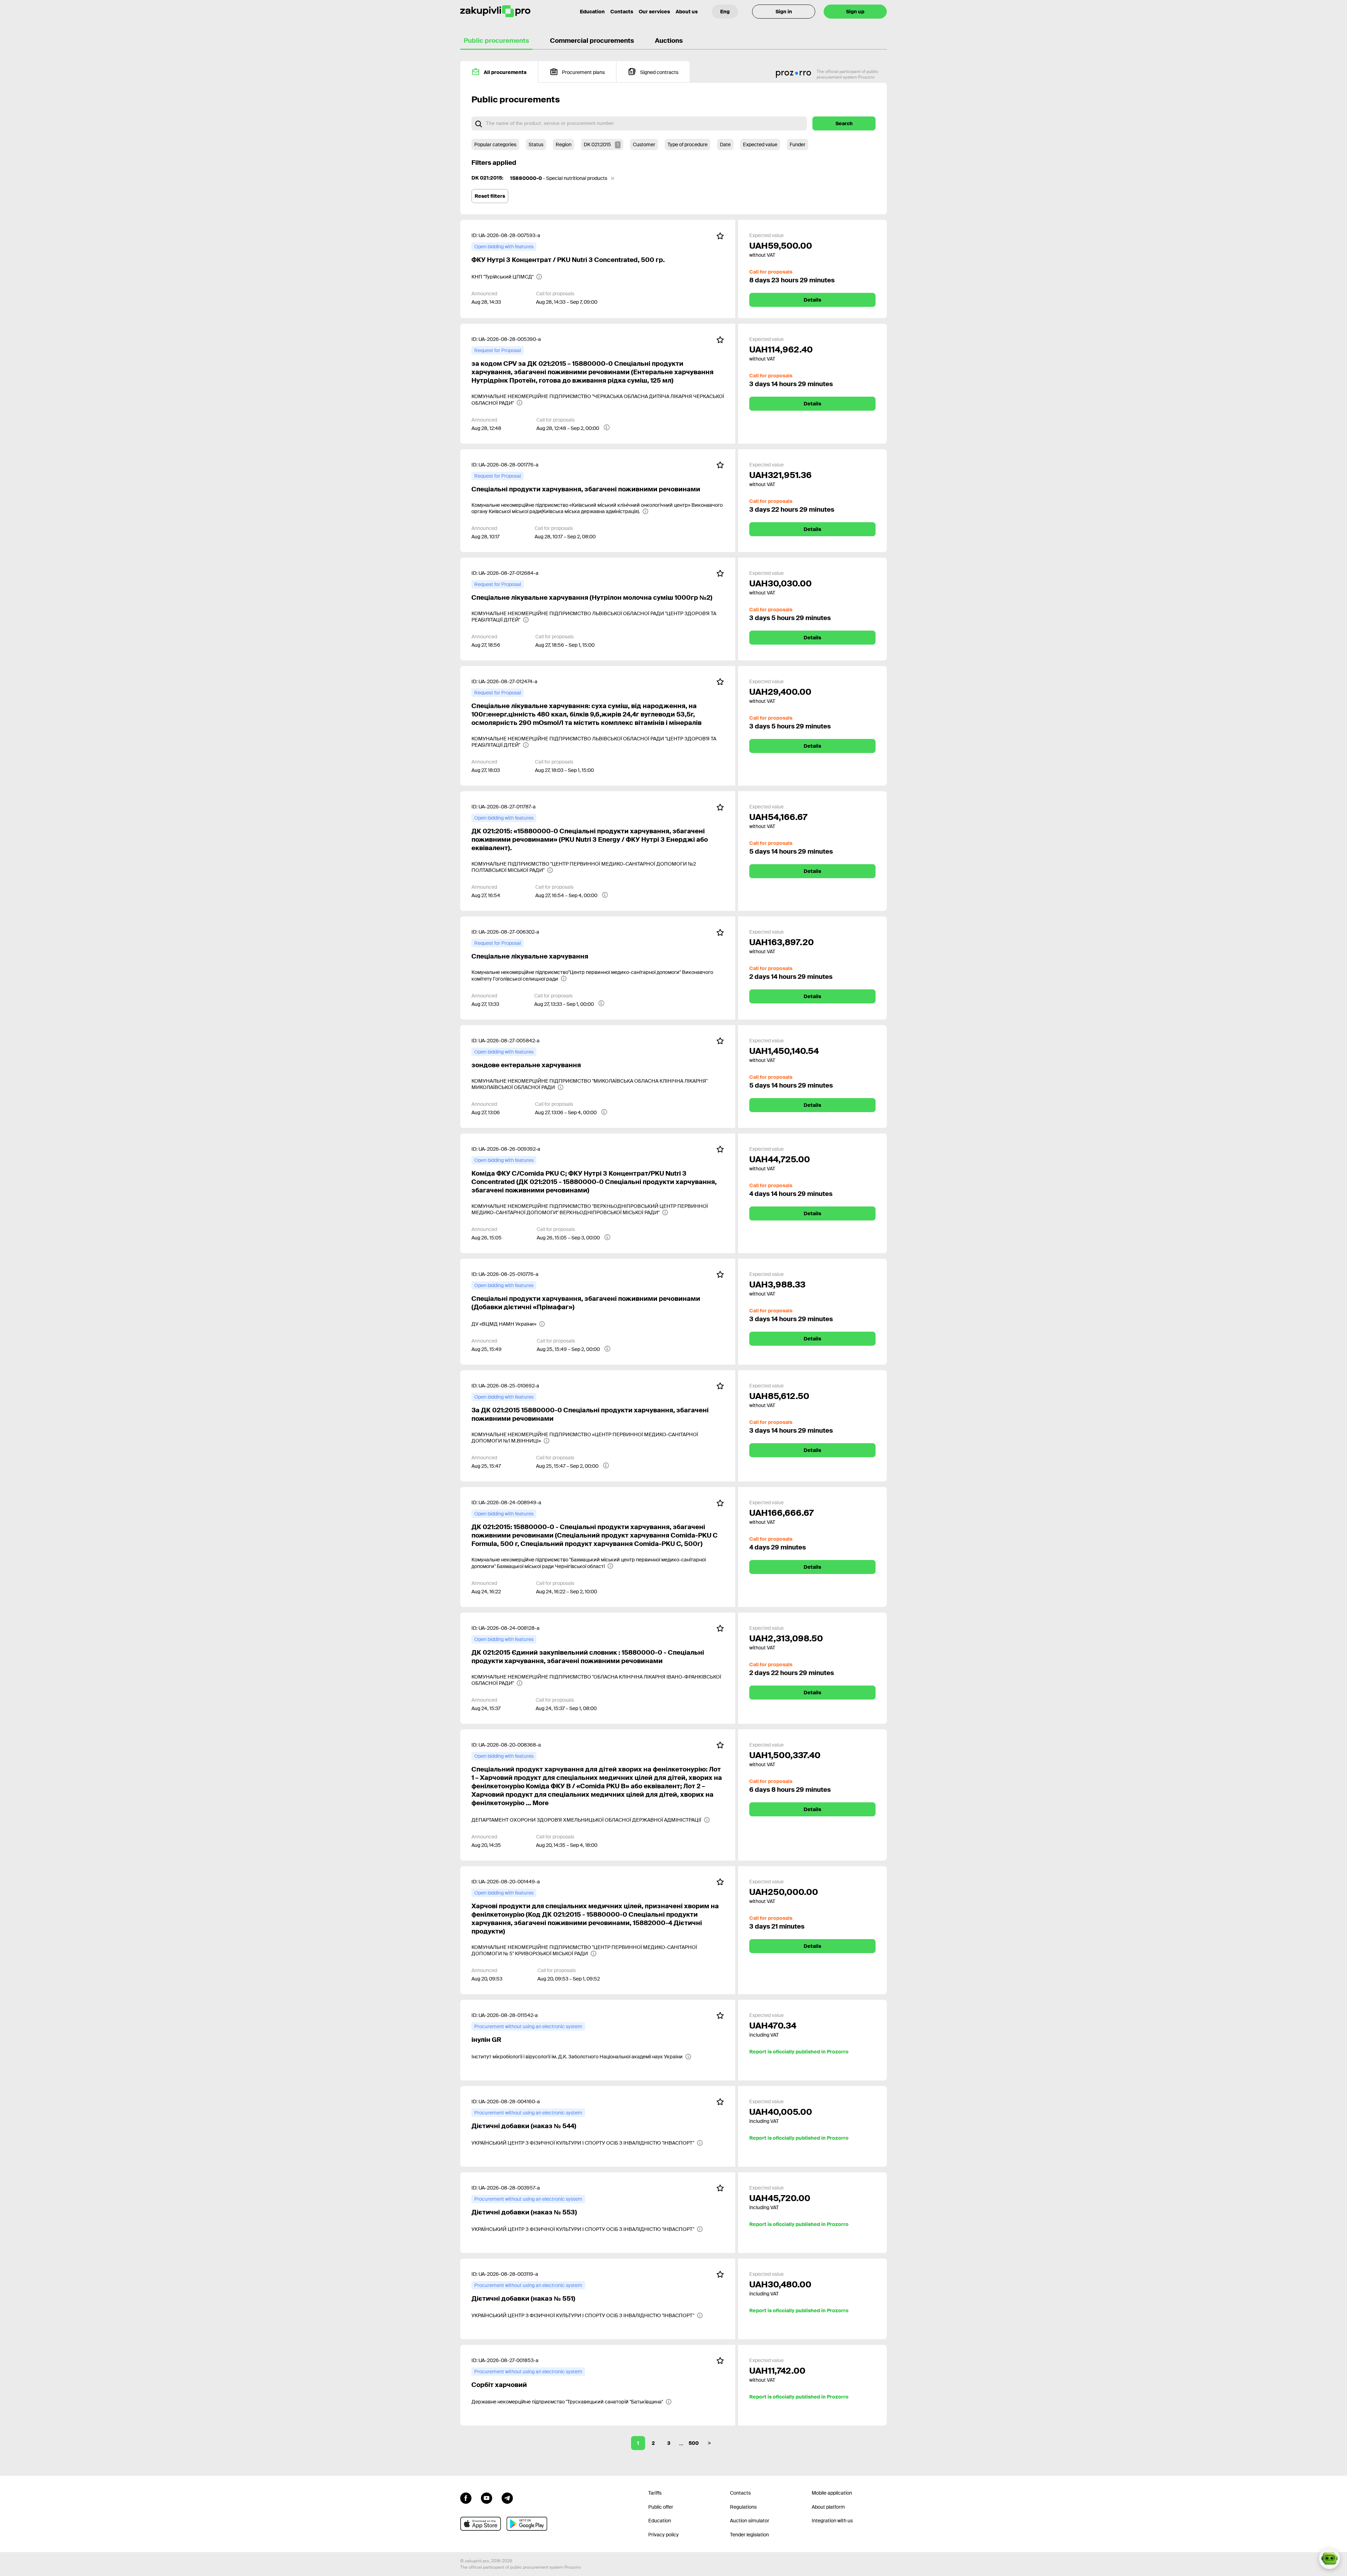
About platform (828, 2507)
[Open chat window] (1329, 2558)
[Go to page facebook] (466, 2497)
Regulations (743, 2507)
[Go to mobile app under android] (527, 2524)
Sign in (784, 12)
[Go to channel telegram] (507, 2497)
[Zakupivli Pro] (495, 11)
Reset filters (490, 196)
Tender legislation (749, 2535)
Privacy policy (664, 2535)
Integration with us (832, 2521)
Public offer (661, 2507)
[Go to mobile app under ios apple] (481, 2524)
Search (844, 123)
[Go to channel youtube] (487, 2497)
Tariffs (655, 2493)
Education (592, 12)
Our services (654, 12)
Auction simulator (750, 2521)
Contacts (622, 12)
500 (694, 2443)
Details (812, 300)
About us (687, 12)
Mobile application (832, 2493)
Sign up (855, 12)
